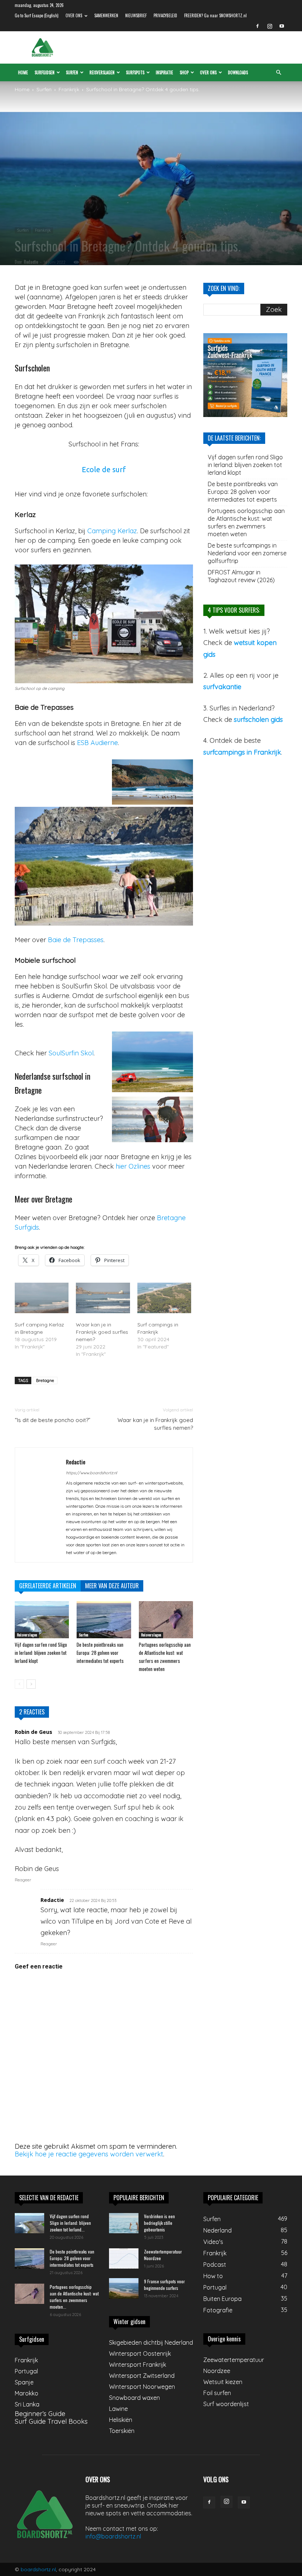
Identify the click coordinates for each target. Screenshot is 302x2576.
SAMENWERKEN (106, 15)
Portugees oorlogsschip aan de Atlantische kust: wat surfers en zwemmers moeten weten (246, 522)
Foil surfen (217, 2393)
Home (23, 72)
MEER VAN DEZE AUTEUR (112, 1586)
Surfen (72, 72)
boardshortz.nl (38, 2569)
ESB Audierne (97, 743)
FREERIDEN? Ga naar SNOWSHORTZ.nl (215, 15)
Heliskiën (121, 2420)
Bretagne (45, 1380)
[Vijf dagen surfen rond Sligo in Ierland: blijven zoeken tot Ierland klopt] (42, 1620)
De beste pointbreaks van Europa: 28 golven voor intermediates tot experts (100, 1653)
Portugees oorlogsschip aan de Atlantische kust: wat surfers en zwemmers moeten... (74, 2297)
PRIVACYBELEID (165, 15)
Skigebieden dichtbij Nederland (151, 2342)
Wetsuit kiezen (223, 2382)
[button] (278, 72)
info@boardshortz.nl (113, 2536)
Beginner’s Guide (40, 2414)
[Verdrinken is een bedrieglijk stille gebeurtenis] (124, 2223)
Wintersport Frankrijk (138, 2365)
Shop (184, 72)
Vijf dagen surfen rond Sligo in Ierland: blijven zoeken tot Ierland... (70, 2223)
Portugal (26, 2371)
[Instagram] (270, 26)
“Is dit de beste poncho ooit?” (52, 1420)
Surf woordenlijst (226, 2404)
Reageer (23, 1880)
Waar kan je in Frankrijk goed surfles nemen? (102, 1332)
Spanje (24, 2382)
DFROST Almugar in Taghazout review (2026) (241, 576)
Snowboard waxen (134, 2398)
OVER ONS (74, 15)
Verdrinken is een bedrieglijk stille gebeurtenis (159, 2223)
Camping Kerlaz (112, 531)
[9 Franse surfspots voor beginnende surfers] (124, 2288)
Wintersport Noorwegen (142, 2387)
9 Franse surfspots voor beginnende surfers (164, 2285)
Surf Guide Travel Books (51, 2421)
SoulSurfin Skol (71, 1053)
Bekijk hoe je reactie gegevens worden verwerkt (89, 2154)
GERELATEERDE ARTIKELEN (48, 1586)
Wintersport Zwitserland (142, 2376)
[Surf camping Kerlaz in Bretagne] (42, 1298)
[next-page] (31, 1684)
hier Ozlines (133, 1166)
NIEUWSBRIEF (136, 15)
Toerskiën (122, 2431)
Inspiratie (164, 72)
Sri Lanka (27, 2404)
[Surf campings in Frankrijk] (164, 1298)
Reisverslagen (102, 72)
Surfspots (135, 72)
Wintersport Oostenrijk (140, 2354)
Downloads (238, 72)
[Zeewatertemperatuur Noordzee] (124, 2258)
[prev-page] (19, 1684)
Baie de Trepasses (76, 940)
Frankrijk (69, 89)
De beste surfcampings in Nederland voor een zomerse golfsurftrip (247, 553)
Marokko (27, 2393)
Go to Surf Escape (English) (37, 15)
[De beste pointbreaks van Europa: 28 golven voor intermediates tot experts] (104, 1620)
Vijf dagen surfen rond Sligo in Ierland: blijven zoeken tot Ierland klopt (41, 1653)
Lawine (118, 2409)
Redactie (31, 262)
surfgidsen (45, 72)
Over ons (208, 72)
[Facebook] (257, 26)
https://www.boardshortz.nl (92, 1473)
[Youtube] (282, 26)
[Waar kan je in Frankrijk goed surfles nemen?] (103, 1298)
